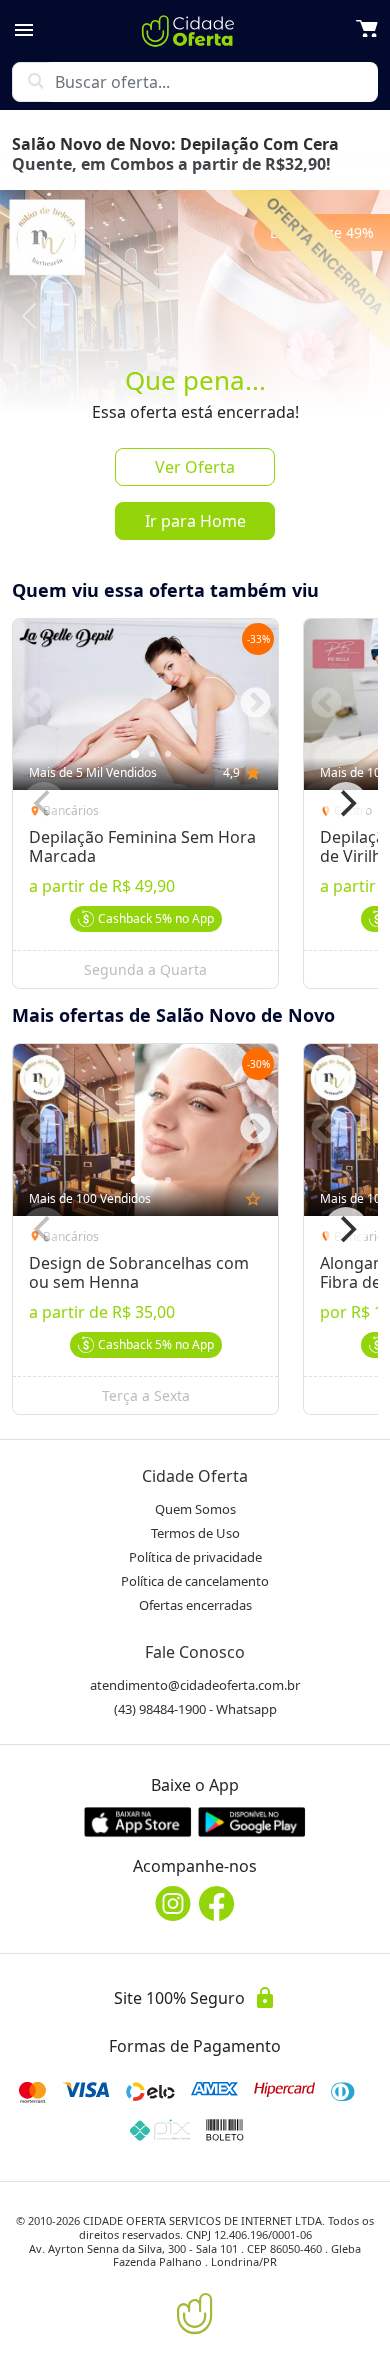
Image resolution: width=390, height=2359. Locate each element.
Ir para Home (195, 521)
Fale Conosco (195, 1652)
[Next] (346, 804)
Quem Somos (195, 1509)
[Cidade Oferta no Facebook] (217, 1903)
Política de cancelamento (195, 1581)
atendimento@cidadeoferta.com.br (195, 1685)
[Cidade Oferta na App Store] (138, 1821)
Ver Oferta (195, 467)
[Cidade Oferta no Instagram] (173, 1903)
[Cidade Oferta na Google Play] (252, 1821)
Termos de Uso (195, 1533)
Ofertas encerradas (195, 1605)
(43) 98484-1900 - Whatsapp (195, 1709)
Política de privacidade (195, 1557)
